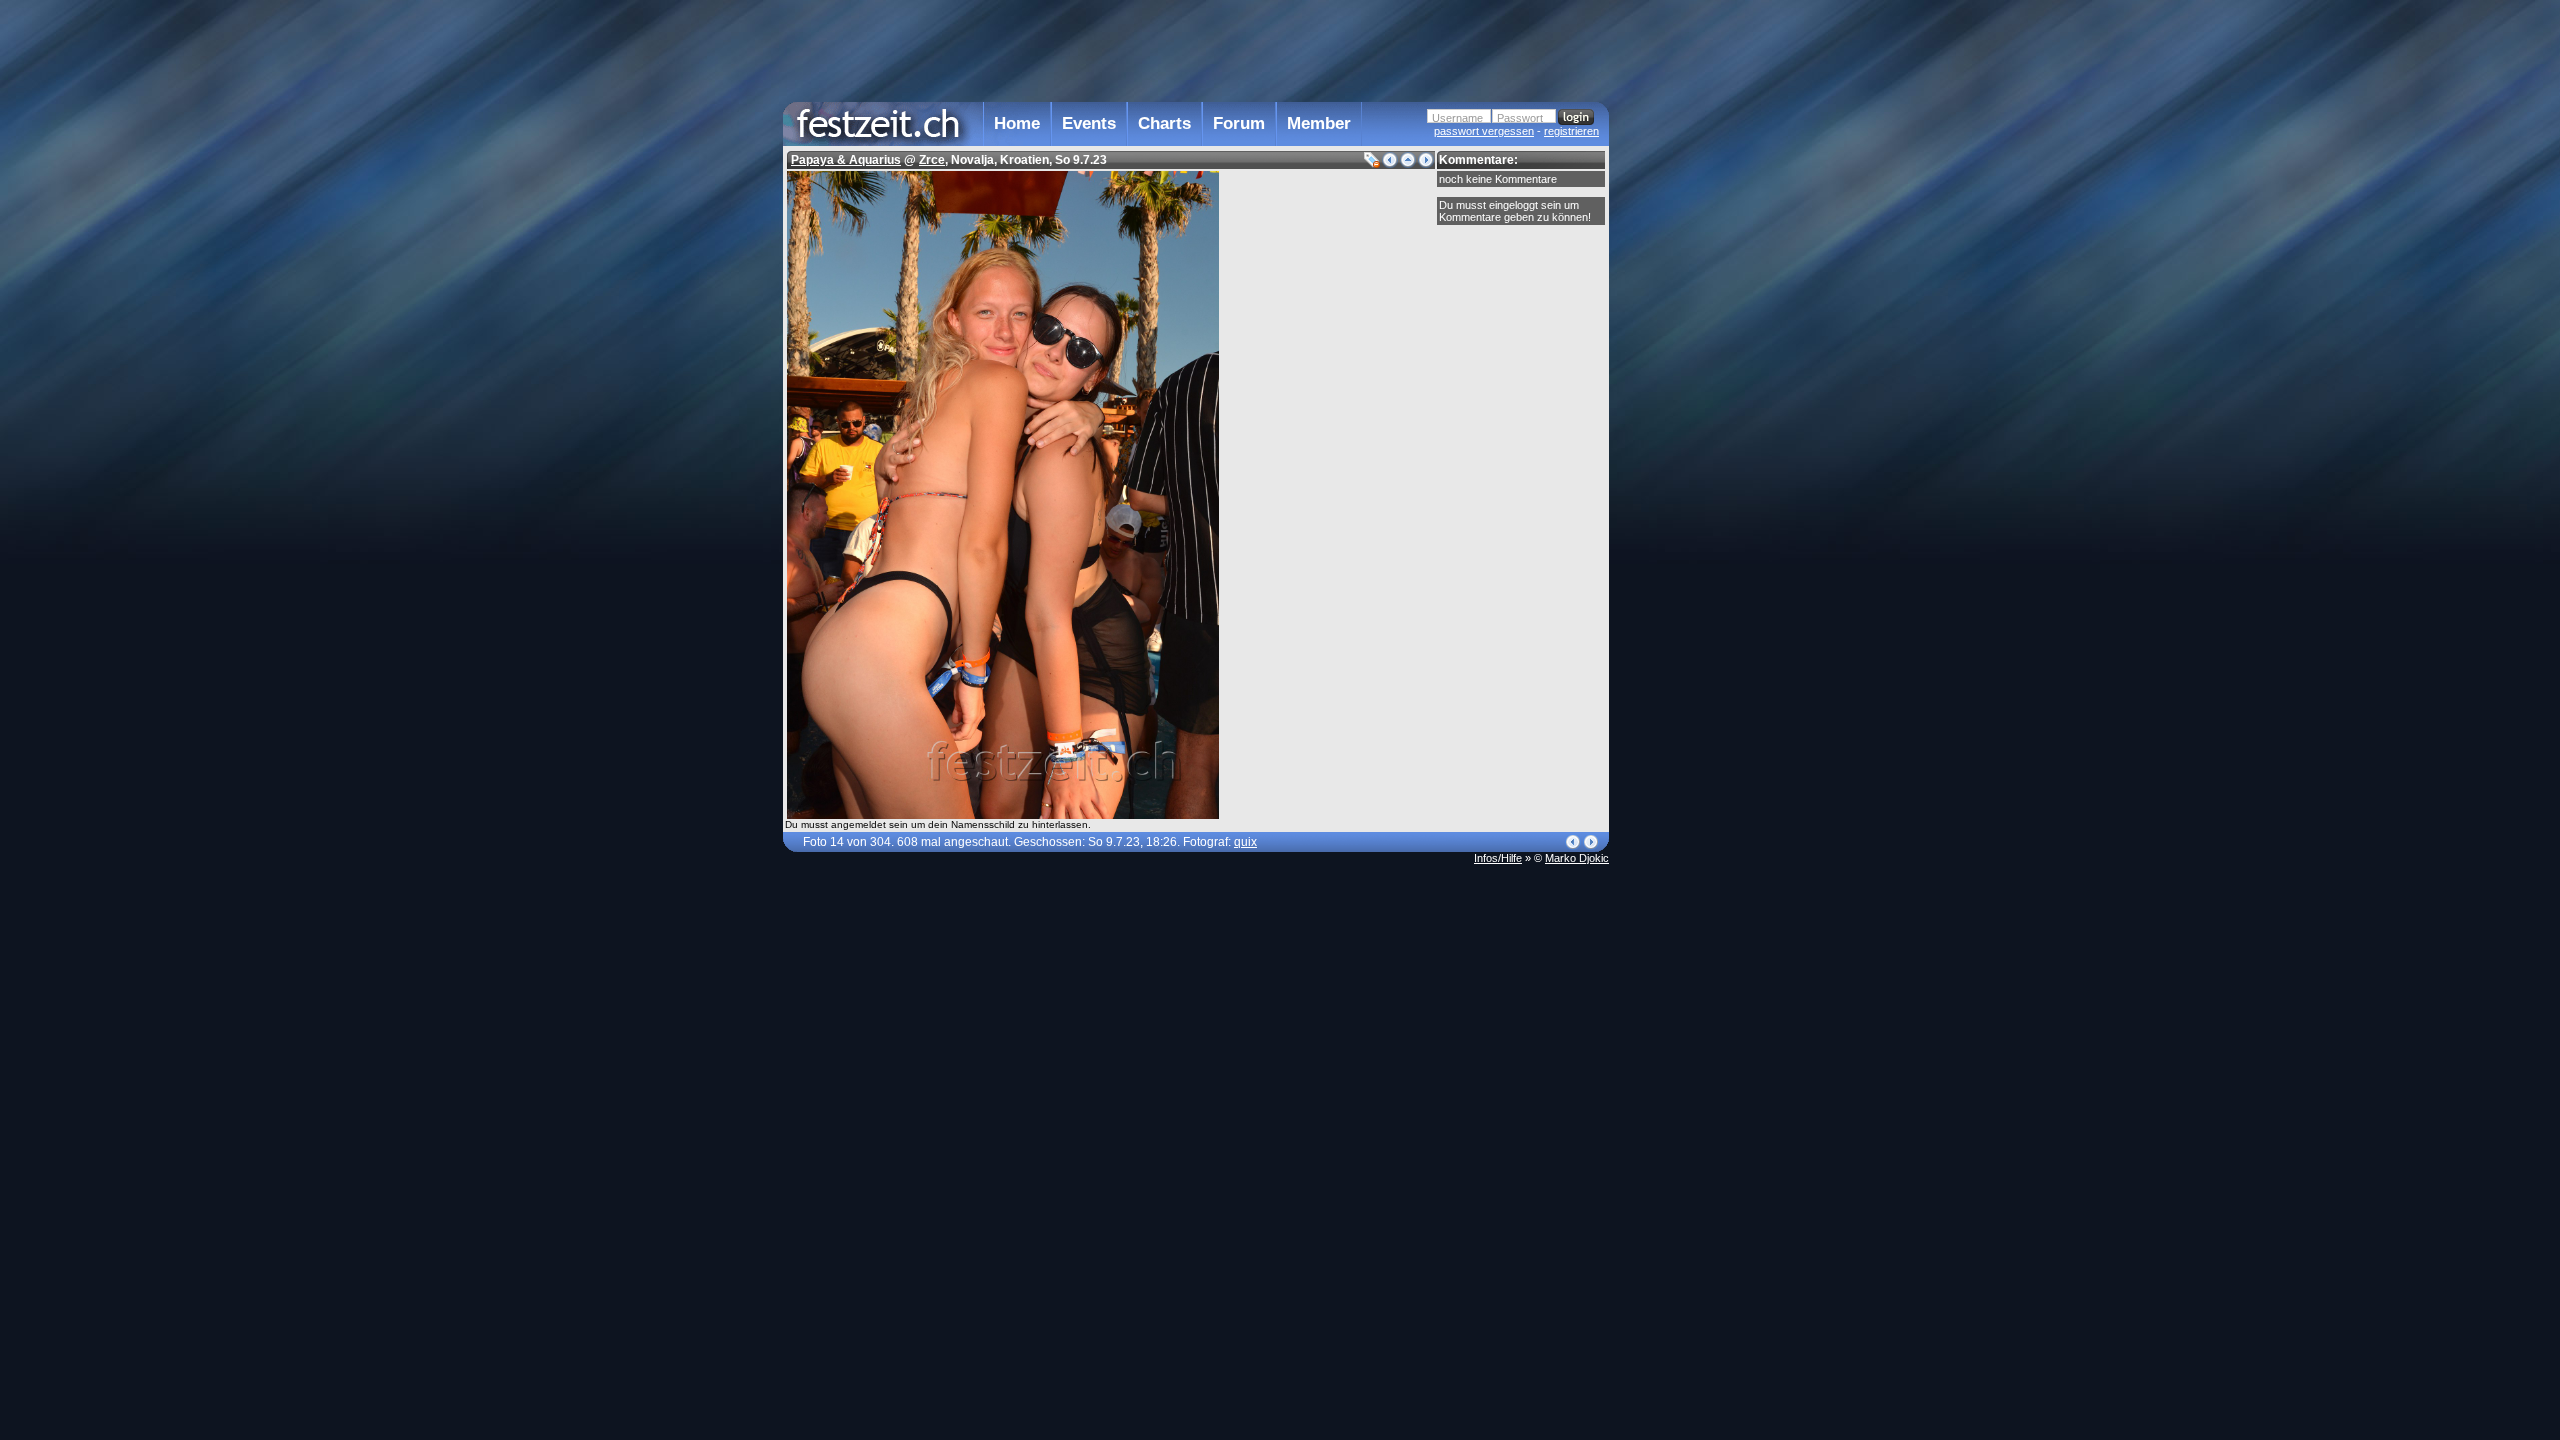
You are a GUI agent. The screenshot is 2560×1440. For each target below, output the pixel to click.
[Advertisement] (1697, 403)
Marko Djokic (1577, 858)
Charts (1164, 123)
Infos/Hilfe (1498, 858)
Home (1017, 123)
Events (1089, 123)
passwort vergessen (1484, 131)
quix (1245, 842)
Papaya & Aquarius (846, 160)
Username (1457, 118)
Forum (1239, 123)
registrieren (1571, 131)
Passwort (1520, 118)
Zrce (932, 160)
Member (1319, 123)
